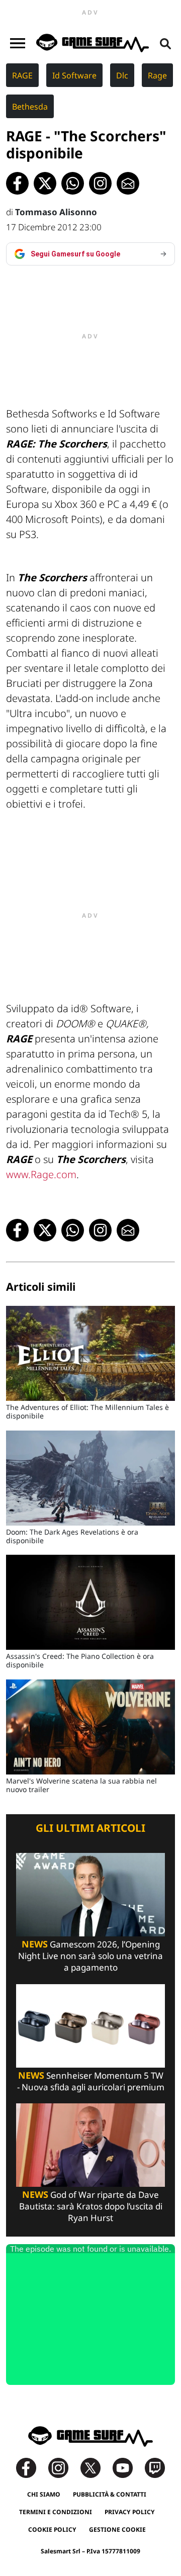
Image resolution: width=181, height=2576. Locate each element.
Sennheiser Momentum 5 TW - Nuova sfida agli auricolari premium (91, 2081)
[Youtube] (128, 2467)
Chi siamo (44, 2494)
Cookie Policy (52, 2529)
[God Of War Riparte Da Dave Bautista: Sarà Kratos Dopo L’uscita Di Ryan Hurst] (90, 2144)
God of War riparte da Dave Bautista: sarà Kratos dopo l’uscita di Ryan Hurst (91, 2206)
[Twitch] (155, 2467)
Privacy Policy (130, 2512)
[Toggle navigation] (18, 43)
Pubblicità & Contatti (110, 2494)
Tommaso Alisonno (56, 212)
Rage (157, 75)
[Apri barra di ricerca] (165, 43)
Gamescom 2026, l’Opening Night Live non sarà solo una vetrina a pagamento (90, 1956)
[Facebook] (31, 2467)
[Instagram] (63, 2467)
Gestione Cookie (117, 2529)
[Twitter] (96, 2467)
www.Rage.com (41, 1174)
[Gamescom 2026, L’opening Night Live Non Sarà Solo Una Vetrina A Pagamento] (90, 1894)
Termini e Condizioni (56, 2512)
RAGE (22, 75)
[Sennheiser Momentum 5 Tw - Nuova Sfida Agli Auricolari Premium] (90, 2025)
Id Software (74, 75)
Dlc (122, 75)
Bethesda (30, 107)
